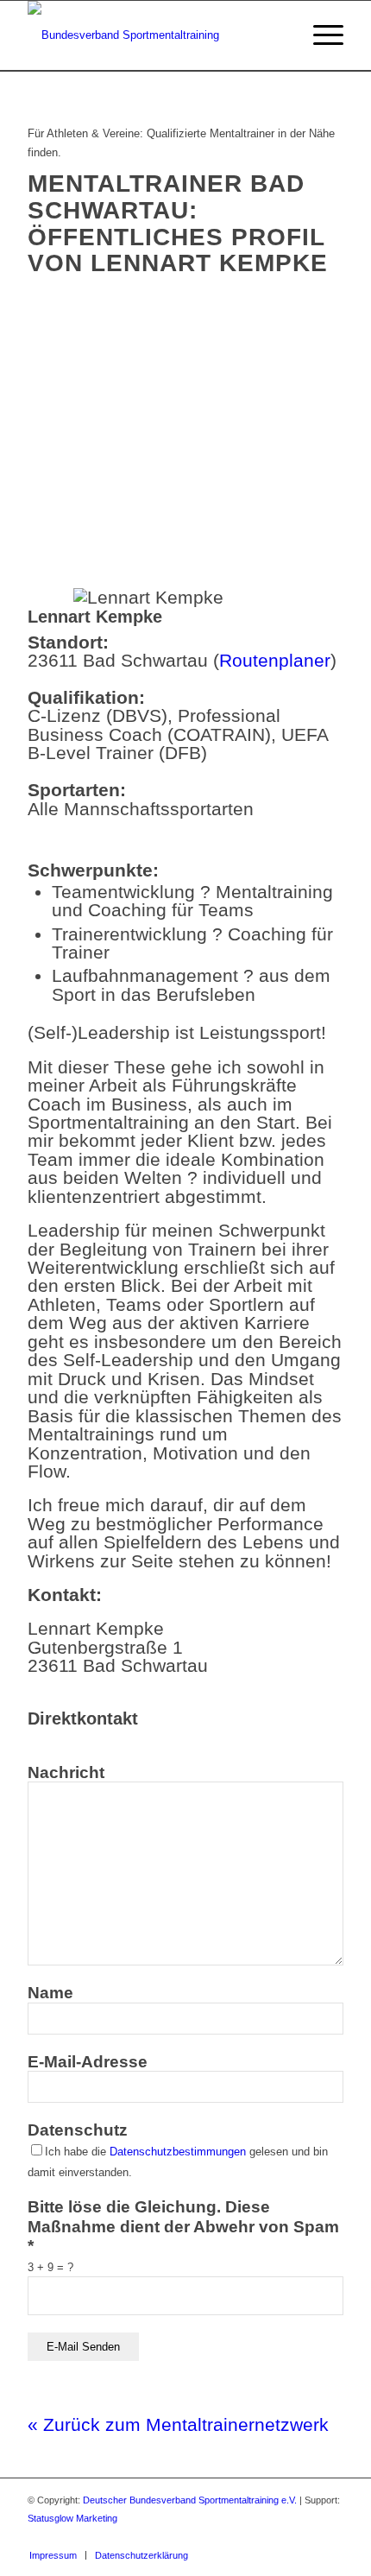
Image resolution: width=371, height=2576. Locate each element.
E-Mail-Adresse (88, 2062)
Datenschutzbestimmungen (178, 2152)
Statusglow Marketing (72, 2518)
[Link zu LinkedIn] (330, 2537)
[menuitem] (53, 2555)
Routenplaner (275, 660)
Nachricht (66, 1772)
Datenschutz (78, 2130)
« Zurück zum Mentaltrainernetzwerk (178, 2424)
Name (50, 1993)
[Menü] (320, 35)
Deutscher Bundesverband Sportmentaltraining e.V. (190, 2500)
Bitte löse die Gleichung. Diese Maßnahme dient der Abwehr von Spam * (183, 2226)
